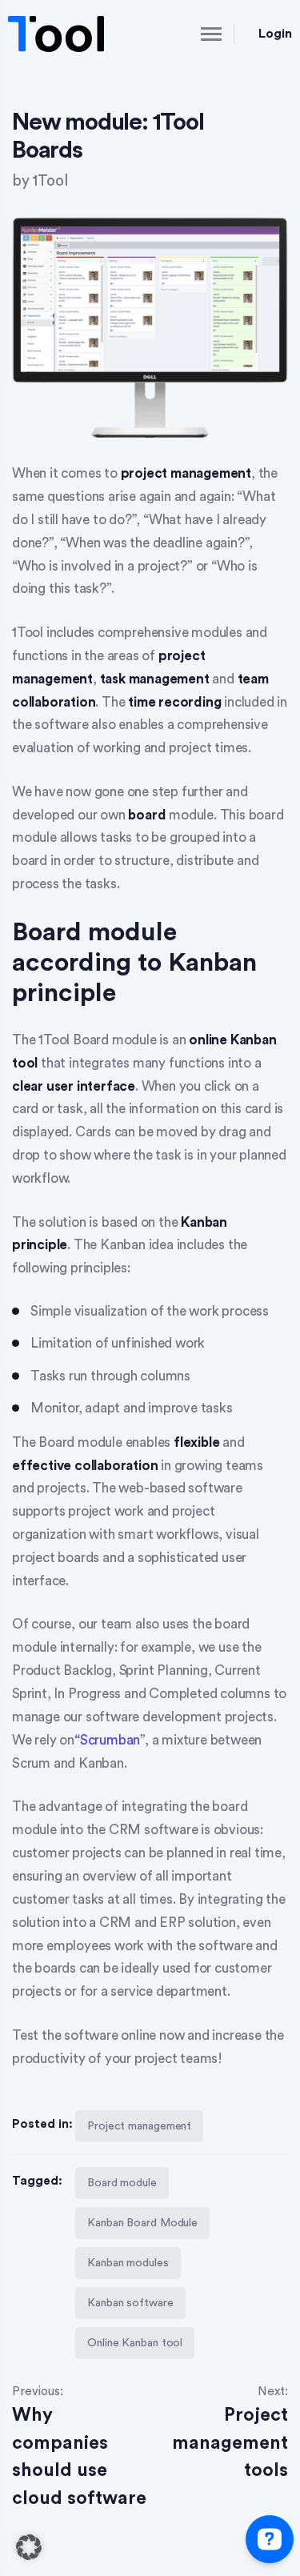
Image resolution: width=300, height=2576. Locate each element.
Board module (122, 2183)
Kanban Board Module (142, 2223)
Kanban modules (128, 2263)
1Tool (50, 181)
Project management (139, 2126)
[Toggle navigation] (198, 34)
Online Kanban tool (135, 2343)
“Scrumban (107, 1740)
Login (275, 34)
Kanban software (130, 2303)
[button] (29, 2547)
